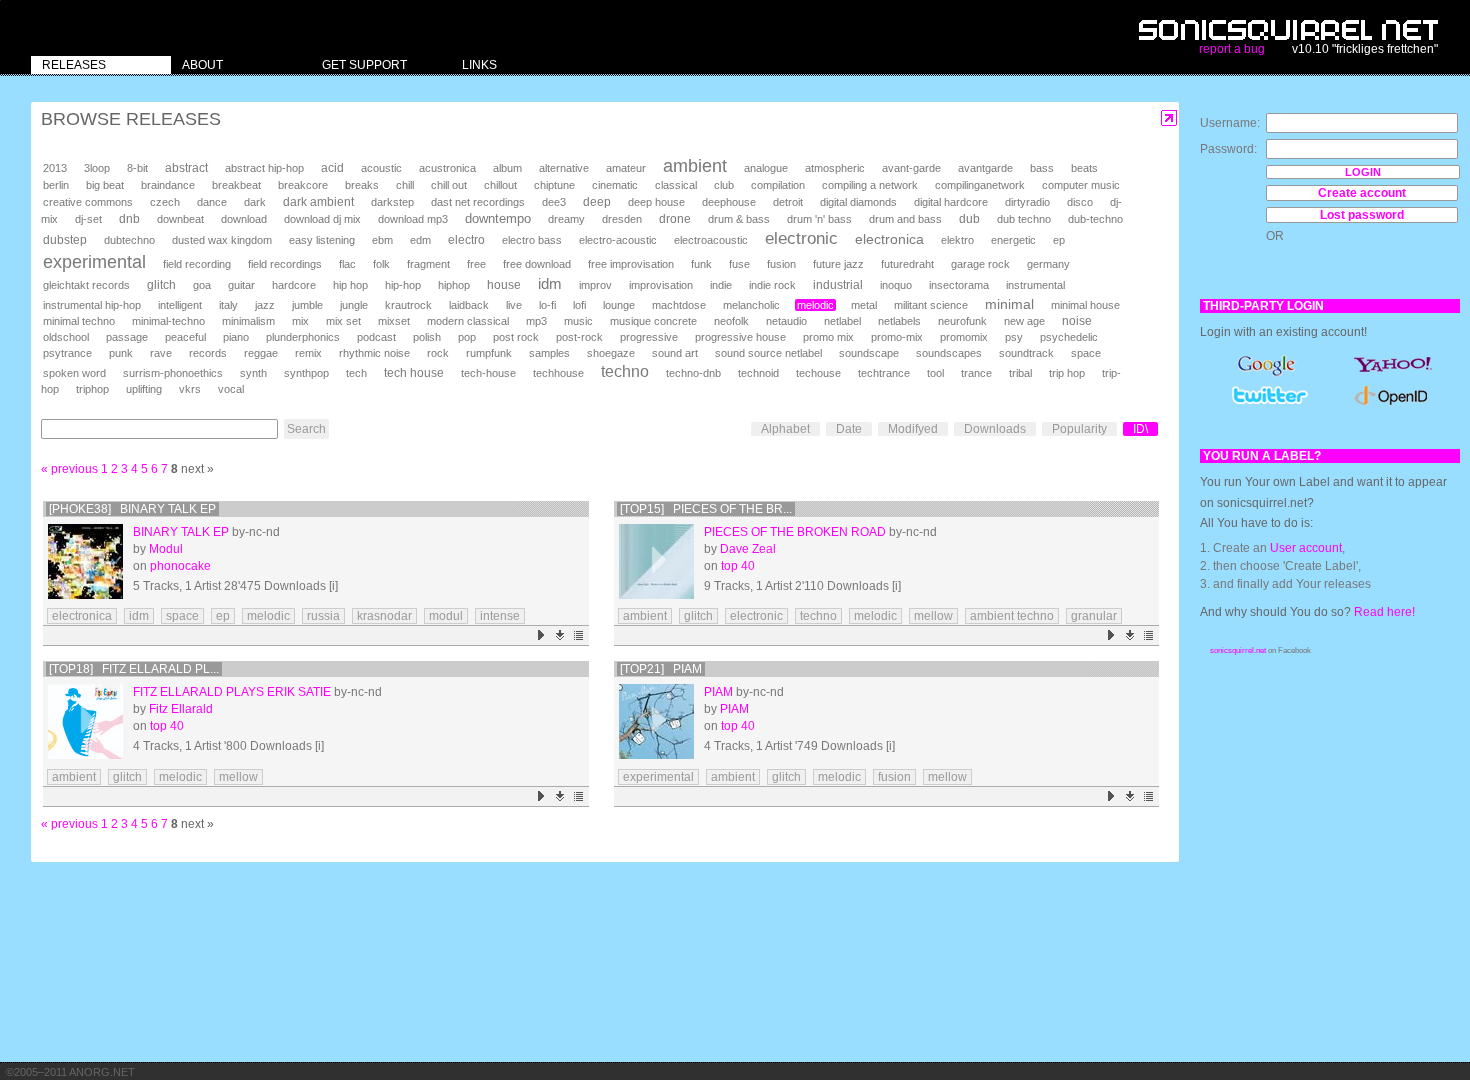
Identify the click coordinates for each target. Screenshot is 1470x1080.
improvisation (661, 285)
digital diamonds (858, 202)
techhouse (558, 373)
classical (676, 185)
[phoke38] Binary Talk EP (132, 509)
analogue (766, 168)
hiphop (454, 285)
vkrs (190, 389)
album (507, 168)
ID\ (1140, 429)
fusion (781, 264)
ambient (695, 166)
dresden (622, 219)
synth (253, 373)
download (244, 219)
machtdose (679, 305)
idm (550, 284)
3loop (97, 168)
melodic (815, 305)
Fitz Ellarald (181, 709)
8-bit (137, 168)
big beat (105, 185)
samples (549, 353)
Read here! (1384, 612)
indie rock (772, 285)
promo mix (828, 337)
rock (438, 353)
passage (127, 337)
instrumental (1035, 285)
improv (595, 285)
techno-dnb (693, 373)
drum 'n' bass (819, 219)
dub (969, 219)
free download (537, 264)
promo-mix (897, 337)
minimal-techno (168, 321)
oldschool (66, 337)
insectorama (959, 285)
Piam (718, 692)
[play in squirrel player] (85, 561)
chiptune (554, 185)
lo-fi (547, 305)
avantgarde (985, 168)
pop (467, 337)
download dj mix (322, 219)
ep (1059, 240)
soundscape (869, 353)
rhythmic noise (374, 353)
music (578, 321)
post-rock (579, 337)
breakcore (303, 185)
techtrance (884, 373)
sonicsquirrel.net (1238, 650)
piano (236, 337)
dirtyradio (1027, 202)
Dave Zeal (748, 549)
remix (308, 353)
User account (1306, 548)
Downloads (995, 429)
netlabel (842, 321)
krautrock (408, 305)
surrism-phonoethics (173, 373)
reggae (261, 353)
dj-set (88, 219)
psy (1014, 337)
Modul (166, 549)
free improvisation (631, 264)
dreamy (566, 219)
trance (976, 373)
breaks (362, 185)
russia (323, 616)
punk (121, 353)
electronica (889, 239)
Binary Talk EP (181, 532)
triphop (92, 389)
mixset (394, 321)
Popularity (1079, 429)
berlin (56, 185)
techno (625, 371)
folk (381, 264)
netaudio (786, 321)
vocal (231, 389)
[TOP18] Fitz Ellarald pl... (134, 669)
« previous (69, 469)
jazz (265, 305)
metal (864, 305)
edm (420, 240)
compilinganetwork (980, 185)
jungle (354, 305)
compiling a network (870, 185)
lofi (579, 305)
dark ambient (318, 202)
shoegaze (611, 353)
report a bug (1232, 49)
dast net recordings (478, 202)
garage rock (980, 264)
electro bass (532, 240)
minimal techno (79, 321)
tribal (1020, 373)
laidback (469, 305)
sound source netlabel (768, 353)
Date (849, 429)
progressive (649, 337)
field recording (197, 264)
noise (1077, 321)
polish (427, 337)
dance (212, 202)
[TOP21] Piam (661, 669)
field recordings (285, 264)
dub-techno (1095, 219)
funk (701, 264)
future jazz (838, 264)
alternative (564, 168)
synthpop (306, 373)
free (476, 264)
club (724, 185)
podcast (376, 337)
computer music (1081, 185)
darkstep (392, 202)
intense (500, 616)
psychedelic (1069, 337)
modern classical (468, 321)
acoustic (381, 168)
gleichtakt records (86, 285)
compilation (778, 185)
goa (202, 285)
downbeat (180, 219)
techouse (818, 373)
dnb (129, 218)
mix (300, 321)
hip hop (350, 285)
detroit (788, 202)
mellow (933, 616)
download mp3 (413, 219)
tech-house (488, 373)
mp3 (536, 321)
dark (255, 202)
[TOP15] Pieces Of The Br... (706, 509)
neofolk (731, 321)
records (208, 353)
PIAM (734, 709)
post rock (516, 337)
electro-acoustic (618, 240)
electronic (801, 238)
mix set (343, 321)
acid (332, 168)
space (1086, 353)
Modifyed (913, 429)
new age (1024, 321)
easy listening (322, 240)
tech (356, 373)
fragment (428, 264)
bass (1042, 168)
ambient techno (1012, 616)
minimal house (1085, 305)
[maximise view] (1169, 118)
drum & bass (739, 219)
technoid (758, 373)
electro (466, 240)
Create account (1362, 193)
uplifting (144, 389)
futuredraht (907, 264)
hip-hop (403, 285)
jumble (307, 305)
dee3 (554, 202)
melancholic (751, 305)
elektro (957, 240)
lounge (619, 305)
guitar (241, 285)
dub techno (1024, 219)
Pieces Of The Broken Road (795, 532)
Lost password (1362, 215)
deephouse (729, 202)
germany (1048, 264)
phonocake (180, 566)
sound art (675, 353)
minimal (1009, 304)
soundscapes (949, 353)
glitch (161, 285)
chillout (500, 185)
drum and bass (905, 219)
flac (347, 264)
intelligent (180, 305)
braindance (168, 185)
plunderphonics (303, 337)
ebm (382, 240)
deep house (656, 202)
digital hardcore (951, 202)
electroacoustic (711, 240)
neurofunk (962, 321)
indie (721, 285)
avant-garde (911, 168)
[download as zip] (560, 635)
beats (1084, 168)
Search (306, 429)
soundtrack (1026, 353)
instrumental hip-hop (92, 305)
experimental (94, 262)
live (514, 305)
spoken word (74, 373)
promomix (964, 337)
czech (165, 202)
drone (675, 219)
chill (405, 185)
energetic (1013, 240)
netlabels (899, 321)
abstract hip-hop (264, 168)
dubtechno (129, 240)
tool (935, 373)
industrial (838, 284)
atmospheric (835, 168)
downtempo (498, 218)
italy (228, 305)
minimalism (248, 321)
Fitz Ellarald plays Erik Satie (232, 692)
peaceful (185, 337)
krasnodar (384, 616)
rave (161, 353)
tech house (414, 372)
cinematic (615, 185)
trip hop (1067, 373)
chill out (449, 185)
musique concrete (653, 321)
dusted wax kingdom (222, 240)
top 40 (738, 566)
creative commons (88, 202)
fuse (739, 264)
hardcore (294, 285)
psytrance (67, 353)
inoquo (896, 285)
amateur (626, 168)
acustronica (447, 168)
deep (597, 202)
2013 (55, 168)
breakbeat (236, 185)
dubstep (65, 240)
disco (1080, 202)
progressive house (740, 337)
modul (446, 616)
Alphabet (785, 429)
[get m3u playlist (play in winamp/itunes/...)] (579, 635)
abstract (186, 168)
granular (1094, 616)
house (504, 285)
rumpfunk (489, 353)
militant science (931, 305)
